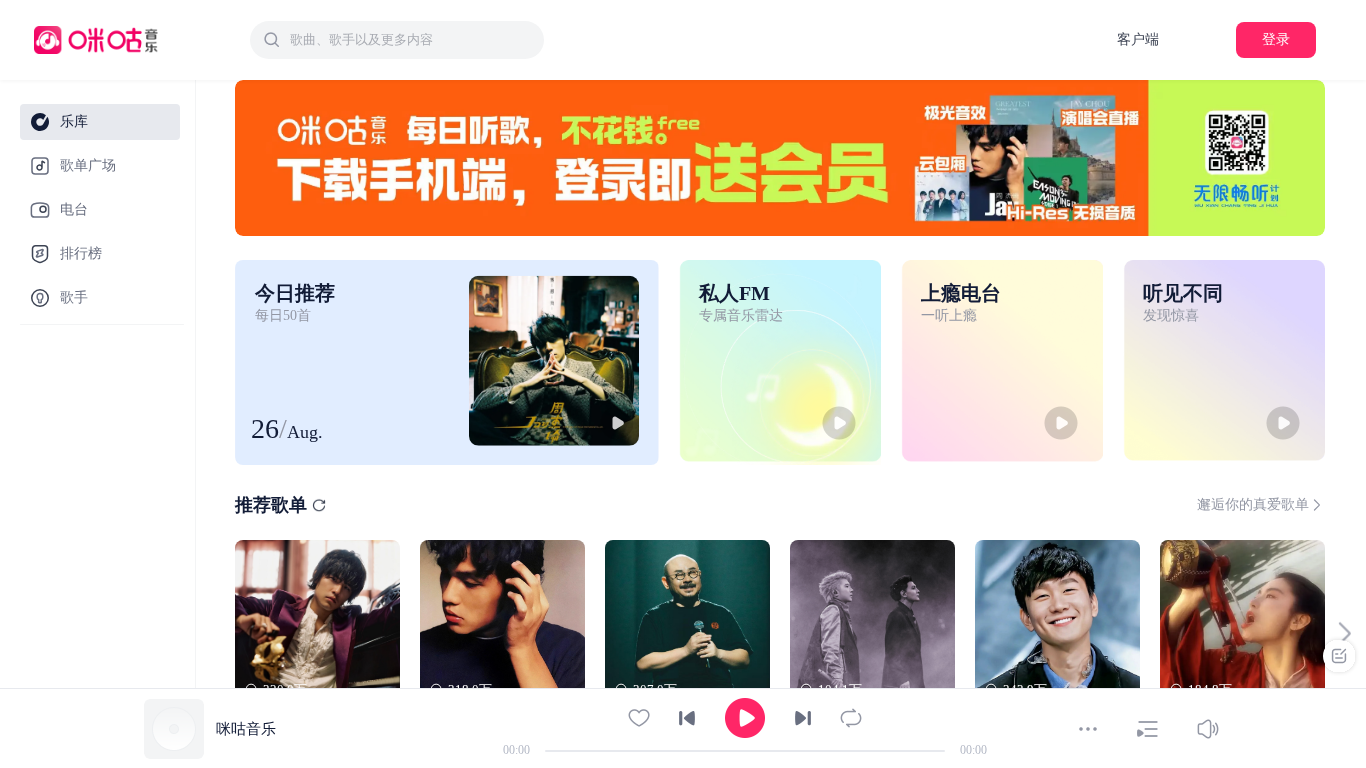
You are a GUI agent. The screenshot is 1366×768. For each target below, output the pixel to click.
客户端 (1138, 39)
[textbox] (411, 40)
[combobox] (397, 40)
